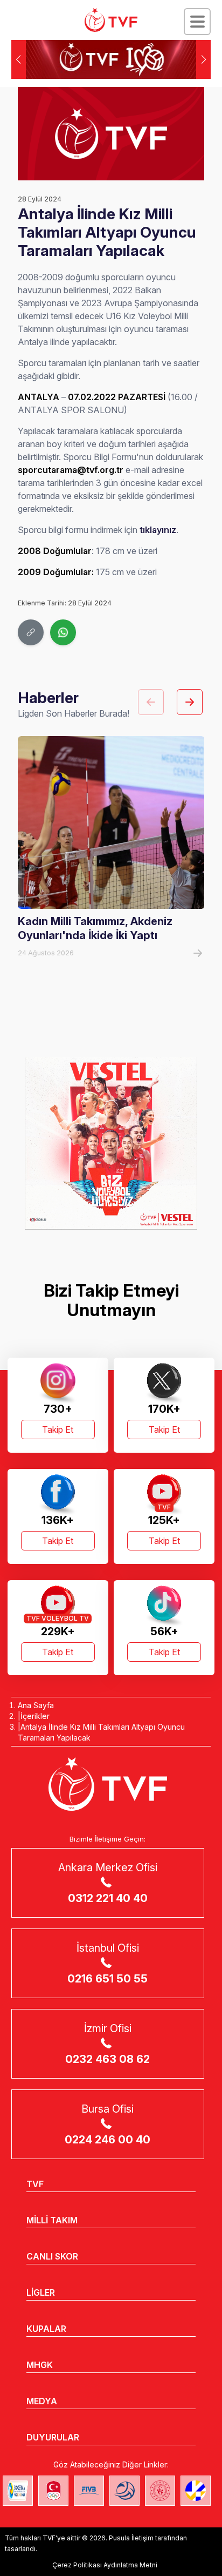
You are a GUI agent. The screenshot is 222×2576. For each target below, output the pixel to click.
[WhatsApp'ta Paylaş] (63, 632)
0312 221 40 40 (108, 1898)
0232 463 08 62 (107, 2059)
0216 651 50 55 (107, 1979)
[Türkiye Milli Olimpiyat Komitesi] (53, 2491)
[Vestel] (111, 1143)
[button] (203, 59)
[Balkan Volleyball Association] (124, 2491)
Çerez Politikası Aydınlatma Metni (105, 2565)
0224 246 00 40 (107, 2140)
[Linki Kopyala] (31, 632)
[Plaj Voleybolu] (18, 2491)
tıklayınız (158, 530)
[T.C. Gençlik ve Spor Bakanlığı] (160, 2491)
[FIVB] (89, 2491)
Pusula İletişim (131, 2538)
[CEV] (196, 2491)
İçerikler (35, 1716)
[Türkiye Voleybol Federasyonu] (111, 20)
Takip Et (58, 1429)
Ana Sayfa (36, 1705)
